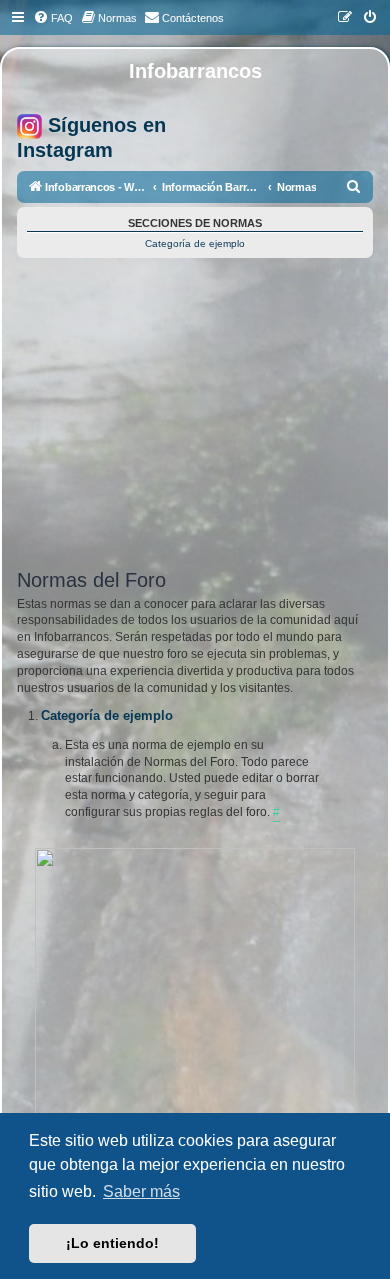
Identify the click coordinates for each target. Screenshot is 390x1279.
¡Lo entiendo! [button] (112, 1243)
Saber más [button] (141, 1191)
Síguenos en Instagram (91, 137)
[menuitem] (53, 18)
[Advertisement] (195, 419)
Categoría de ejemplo (195, 243)
